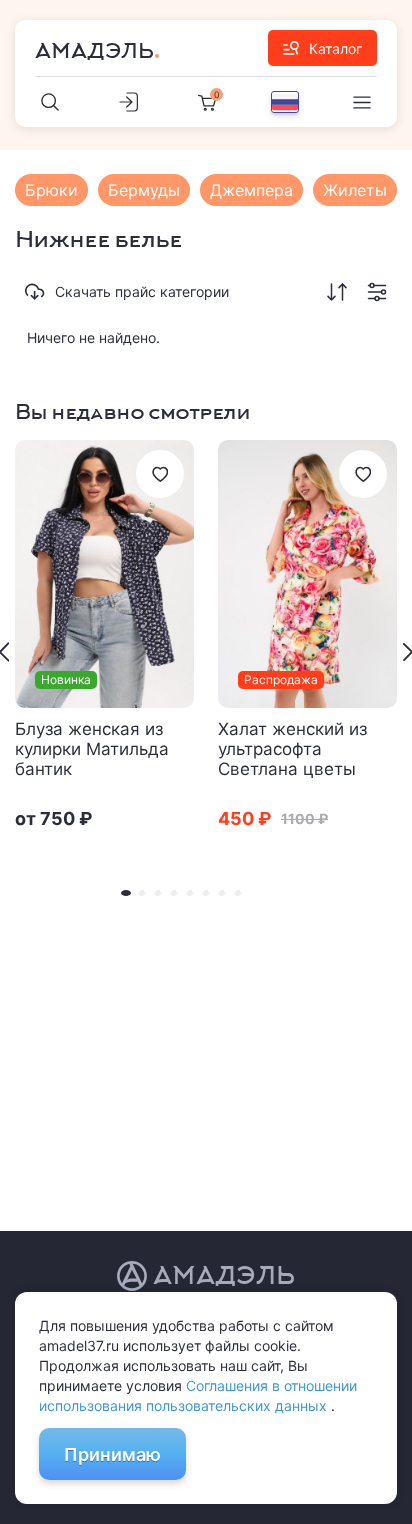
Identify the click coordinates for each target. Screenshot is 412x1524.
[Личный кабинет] (129, 102)
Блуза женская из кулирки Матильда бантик (92, 749)
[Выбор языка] (285, 102)
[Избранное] (160, 474)
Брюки (51, 190)
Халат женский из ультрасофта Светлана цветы (292, 749)
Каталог (335, 48)
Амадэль (94, 51)
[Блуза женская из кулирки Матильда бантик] (104, 574)
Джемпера (251, 190)
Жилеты (355, 190)
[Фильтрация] (377, 292)
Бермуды (144, 190)
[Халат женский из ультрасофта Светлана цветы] (307, 574)
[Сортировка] (337, 292)
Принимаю (112, 1454)
